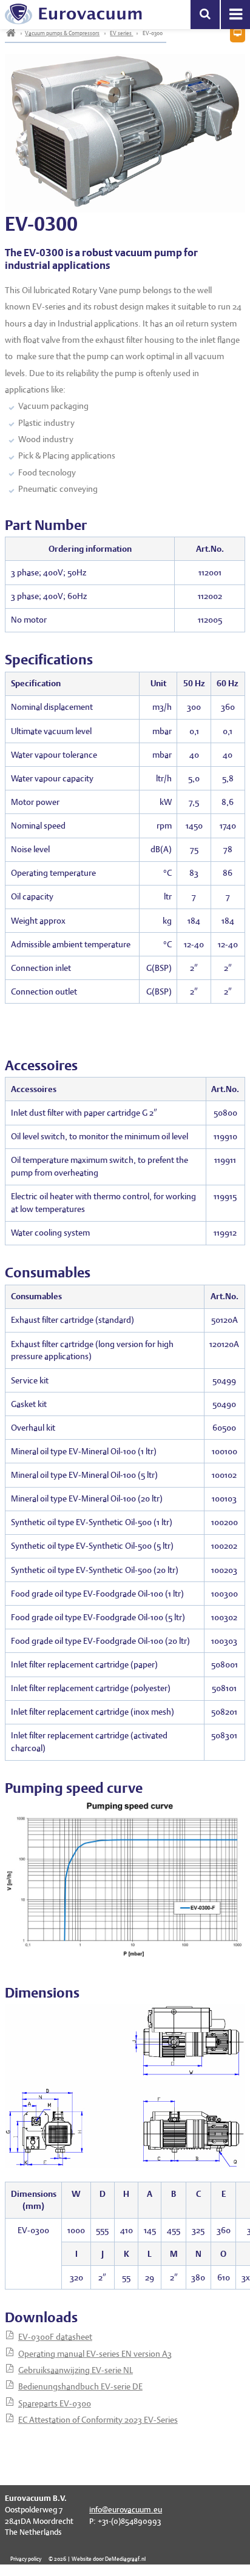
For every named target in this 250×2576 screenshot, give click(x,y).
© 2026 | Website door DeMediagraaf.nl (97, 2559)
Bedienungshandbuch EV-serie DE (80, 2386)
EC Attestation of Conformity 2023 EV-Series (98, 2420)
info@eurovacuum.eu (126, 2510)
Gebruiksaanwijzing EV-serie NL (76, 2370)
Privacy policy (26, 2559)
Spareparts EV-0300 (55, 2403)
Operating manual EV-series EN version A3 (95, 2354)
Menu (235, 15)
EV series (121, 33)
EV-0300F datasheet (55, 2337)
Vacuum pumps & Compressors (62, 33)
